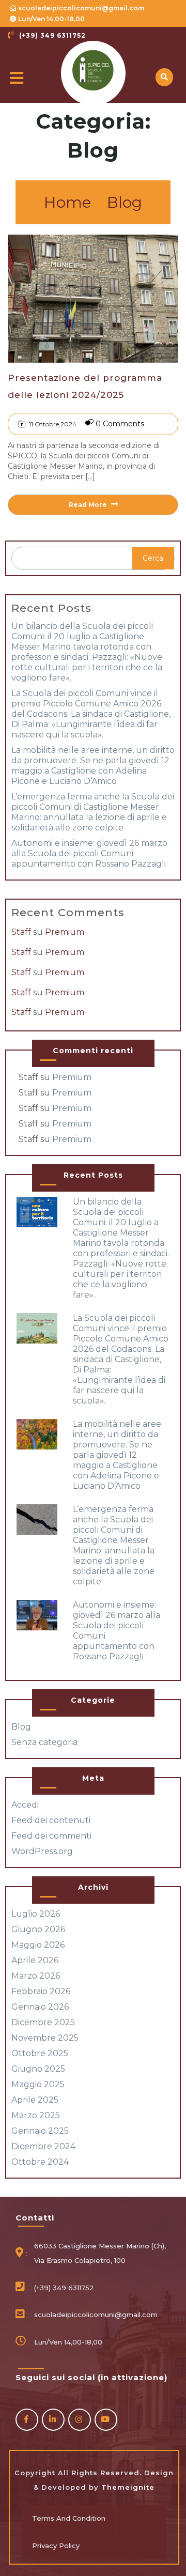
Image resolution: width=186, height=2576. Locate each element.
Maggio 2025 (38, 2084)
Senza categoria (44, 1742)
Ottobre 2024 (40, 2162)
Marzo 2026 (36, 1976)
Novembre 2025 (45, 2038)
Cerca (153, 558)
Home (68, 202)
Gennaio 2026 (40, 2007)
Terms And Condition (69, 2518)
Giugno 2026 (38, 1929)
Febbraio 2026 (41, 1991)
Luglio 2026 (36, 1914)
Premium (65, 932)
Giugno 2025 (38, 2069)
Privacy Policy (56, 2546)
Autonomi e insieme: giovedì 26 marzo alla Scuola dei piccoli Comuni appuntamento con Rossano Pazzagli (89, 853)
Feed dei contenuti (51, 1820)
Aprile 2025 (35, 2100)
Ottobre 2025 (40, 2053)
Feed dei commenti (51, 1836)
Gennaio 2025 (40, 2131)
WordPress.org (42, 1851)
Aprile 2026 (35, 1960)
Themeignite (127, 2487)
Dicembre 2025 (43, 2022)
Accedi (25, 1805)
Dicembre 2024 (43, 2146)
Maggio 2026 (38, 1945)
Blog (125, 202)
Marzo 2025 (36, 2115)
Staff (21, 932)
